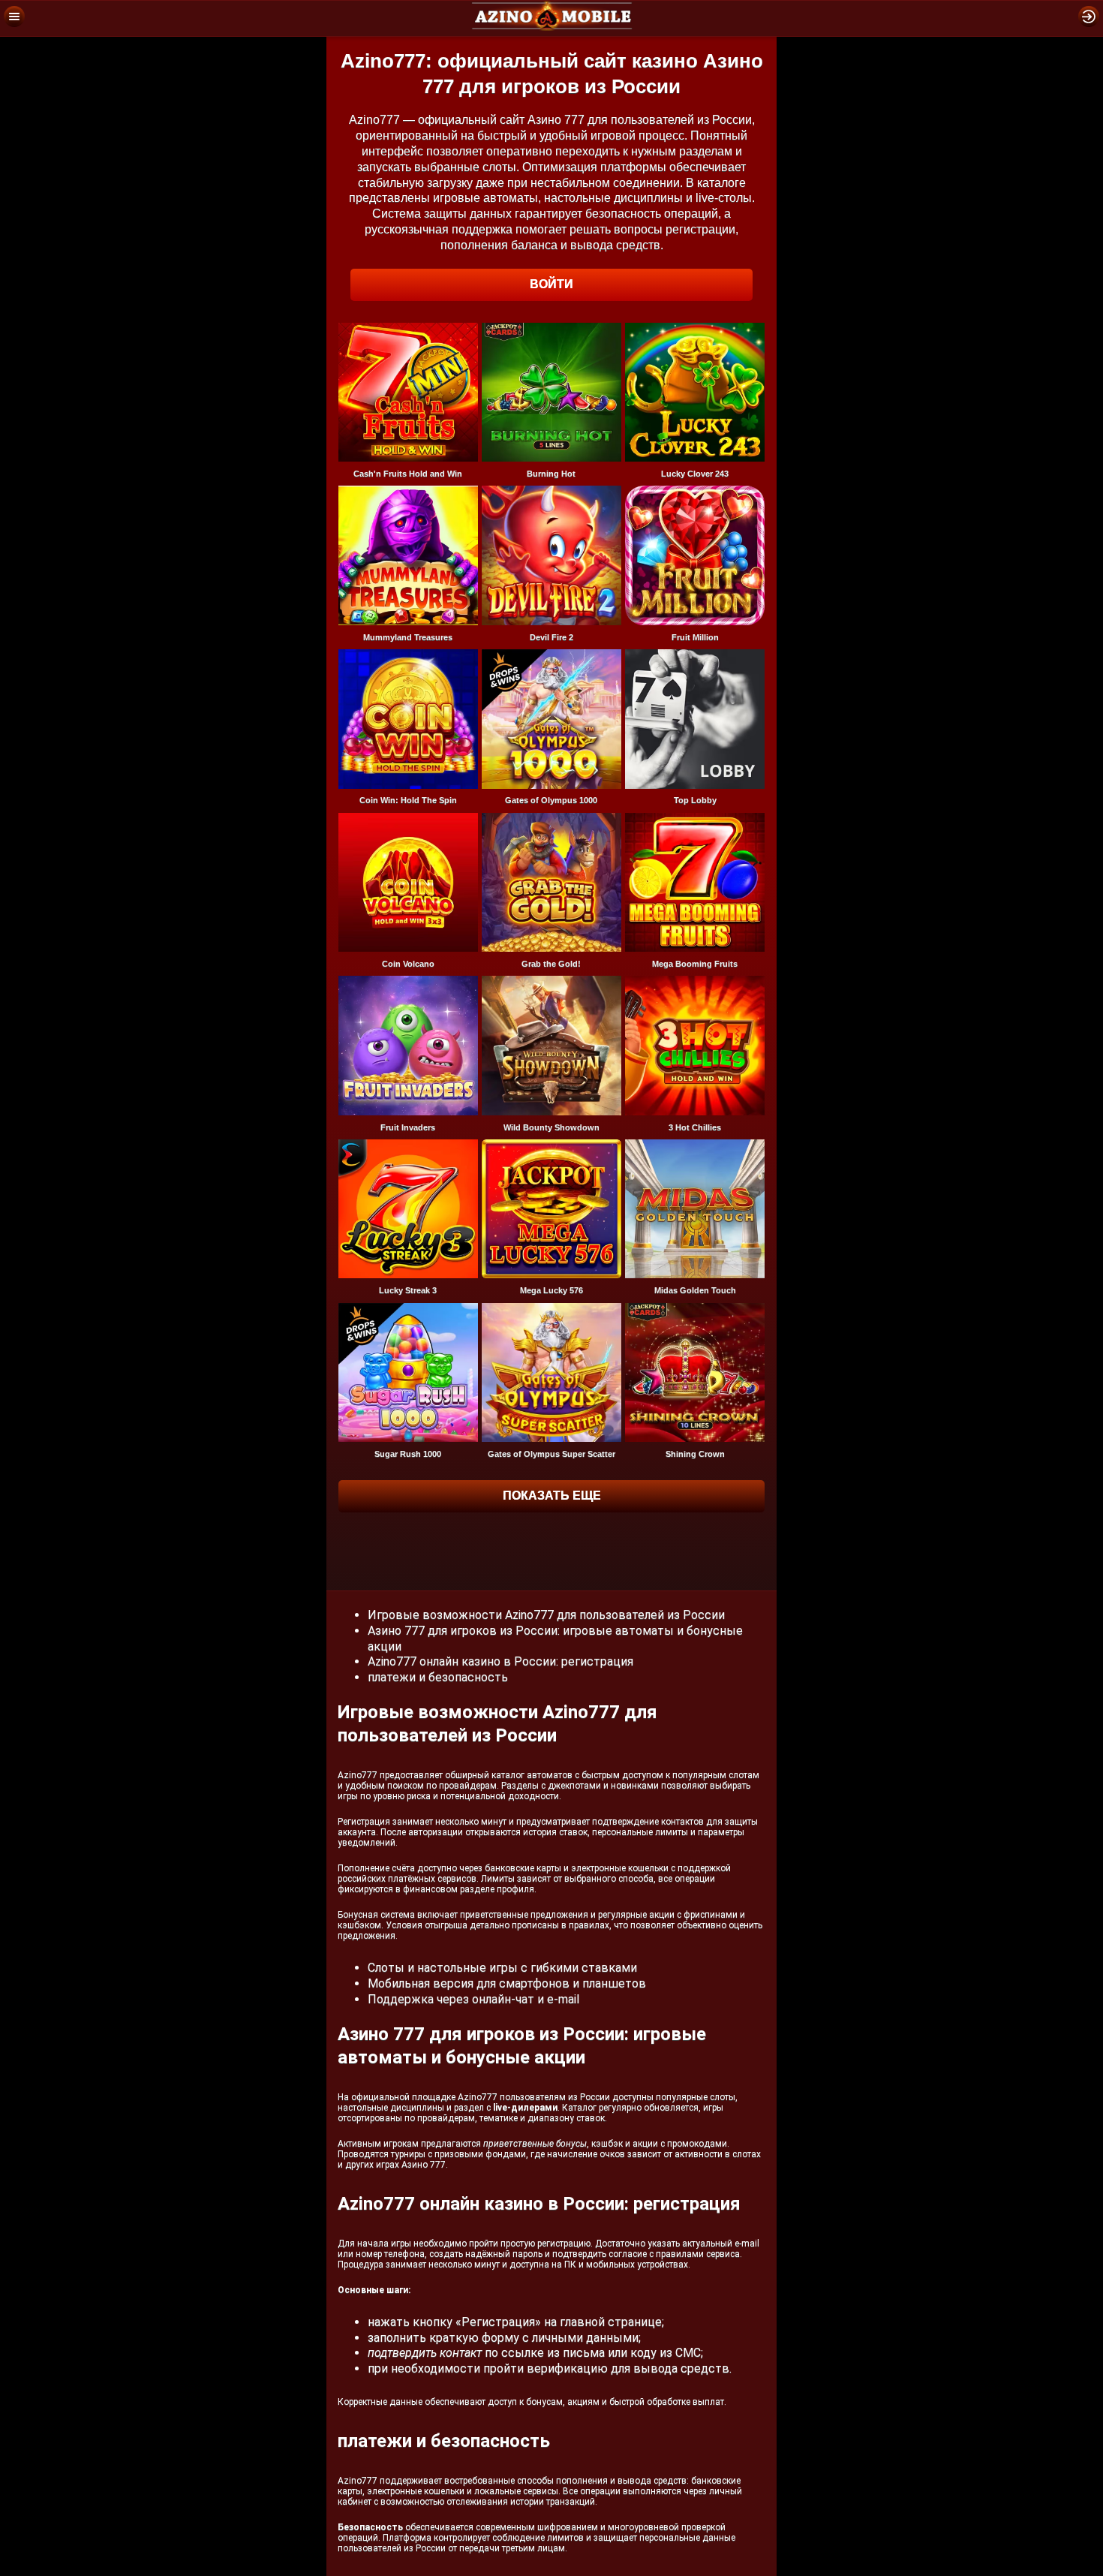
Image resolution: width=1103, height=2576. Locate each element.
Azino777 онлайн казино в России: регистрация (500, 1661)
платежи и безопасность (438, 1677)
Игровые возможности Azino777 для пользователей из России (546, 1615)
